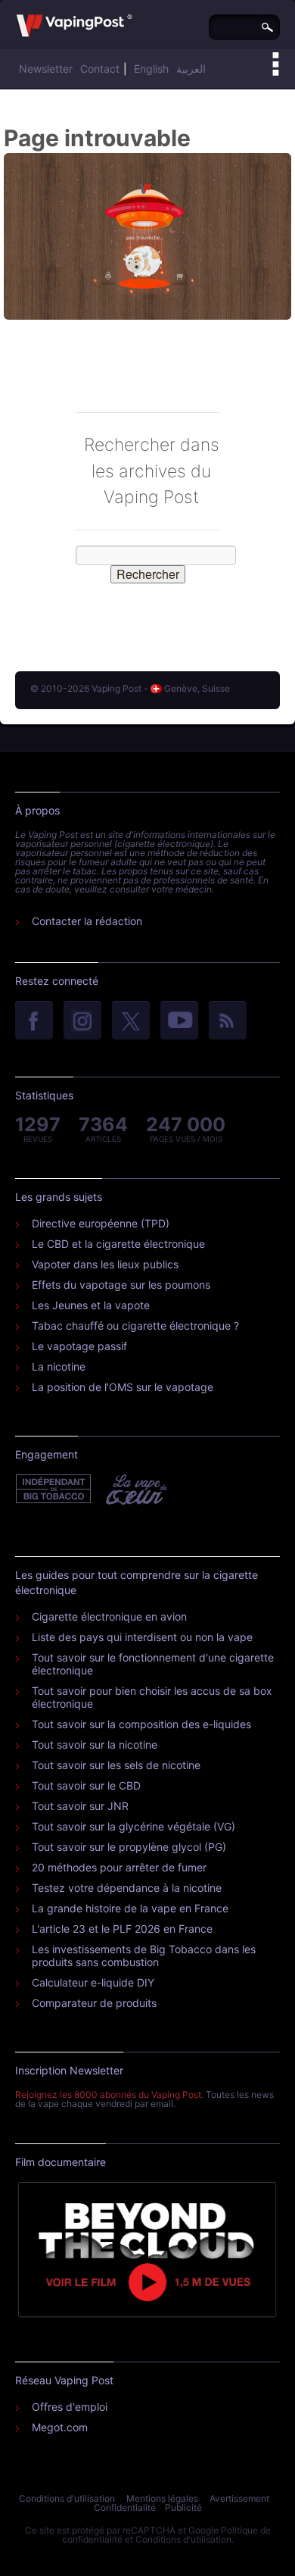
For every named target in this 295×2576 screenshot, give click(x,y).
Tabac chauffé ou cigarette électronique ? (135, 1326)
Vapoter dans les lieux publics (105, 1264)
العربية (191, 69)
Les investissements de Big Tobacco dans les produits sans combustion (144, 1955)
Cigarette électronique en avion (109, 1616)
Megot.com (60, 2427)
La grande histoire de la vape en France (130, 1908)
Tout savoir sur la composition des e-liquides (141, 1724)
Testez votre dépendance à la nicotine (127, 1888)
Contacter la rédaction (87, 921)
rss (228, 1021)
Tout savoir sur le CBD (86, 1785)
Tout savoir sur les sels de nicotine (116, 1765)
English (151, 69)
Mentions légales (162, 2498)
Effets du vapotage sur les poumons (121, 1285)
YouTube (179, 1021)
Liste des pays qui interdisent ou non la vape (142, 1637)
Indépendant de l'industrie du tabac (54, 1490)
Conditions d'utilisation (67, 2498)
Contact (100, 69)
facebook (34, 1021)
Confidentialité (125, 2507)
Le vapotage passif (79, 1346)
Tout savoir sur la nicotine (95, 1744)
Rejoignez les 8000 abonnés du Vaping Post (108, 2095)
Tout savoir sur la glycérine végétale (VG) (134, 1826)
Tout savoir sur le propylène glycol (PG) (129, 1847)
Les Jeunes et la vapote (91, 1305)
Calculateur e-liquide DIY (93, 1982)
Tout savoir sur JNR (80, 1806)
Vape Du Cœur (135, 1490)
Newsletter (46, 69)
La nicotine (59, 1366)
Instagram (82, 1021)
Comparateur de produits (94, 2003)
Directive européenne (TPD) (101, 1223)
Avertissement (239, 2498)
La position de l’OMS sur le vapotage (123, 1387)
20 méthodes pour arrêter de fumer (119, 1867)
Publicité (183, 2507)
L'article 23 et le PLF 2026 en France (122, 1929)
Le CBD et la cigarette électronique (118, 1244)
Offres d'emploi (70, 2407)
